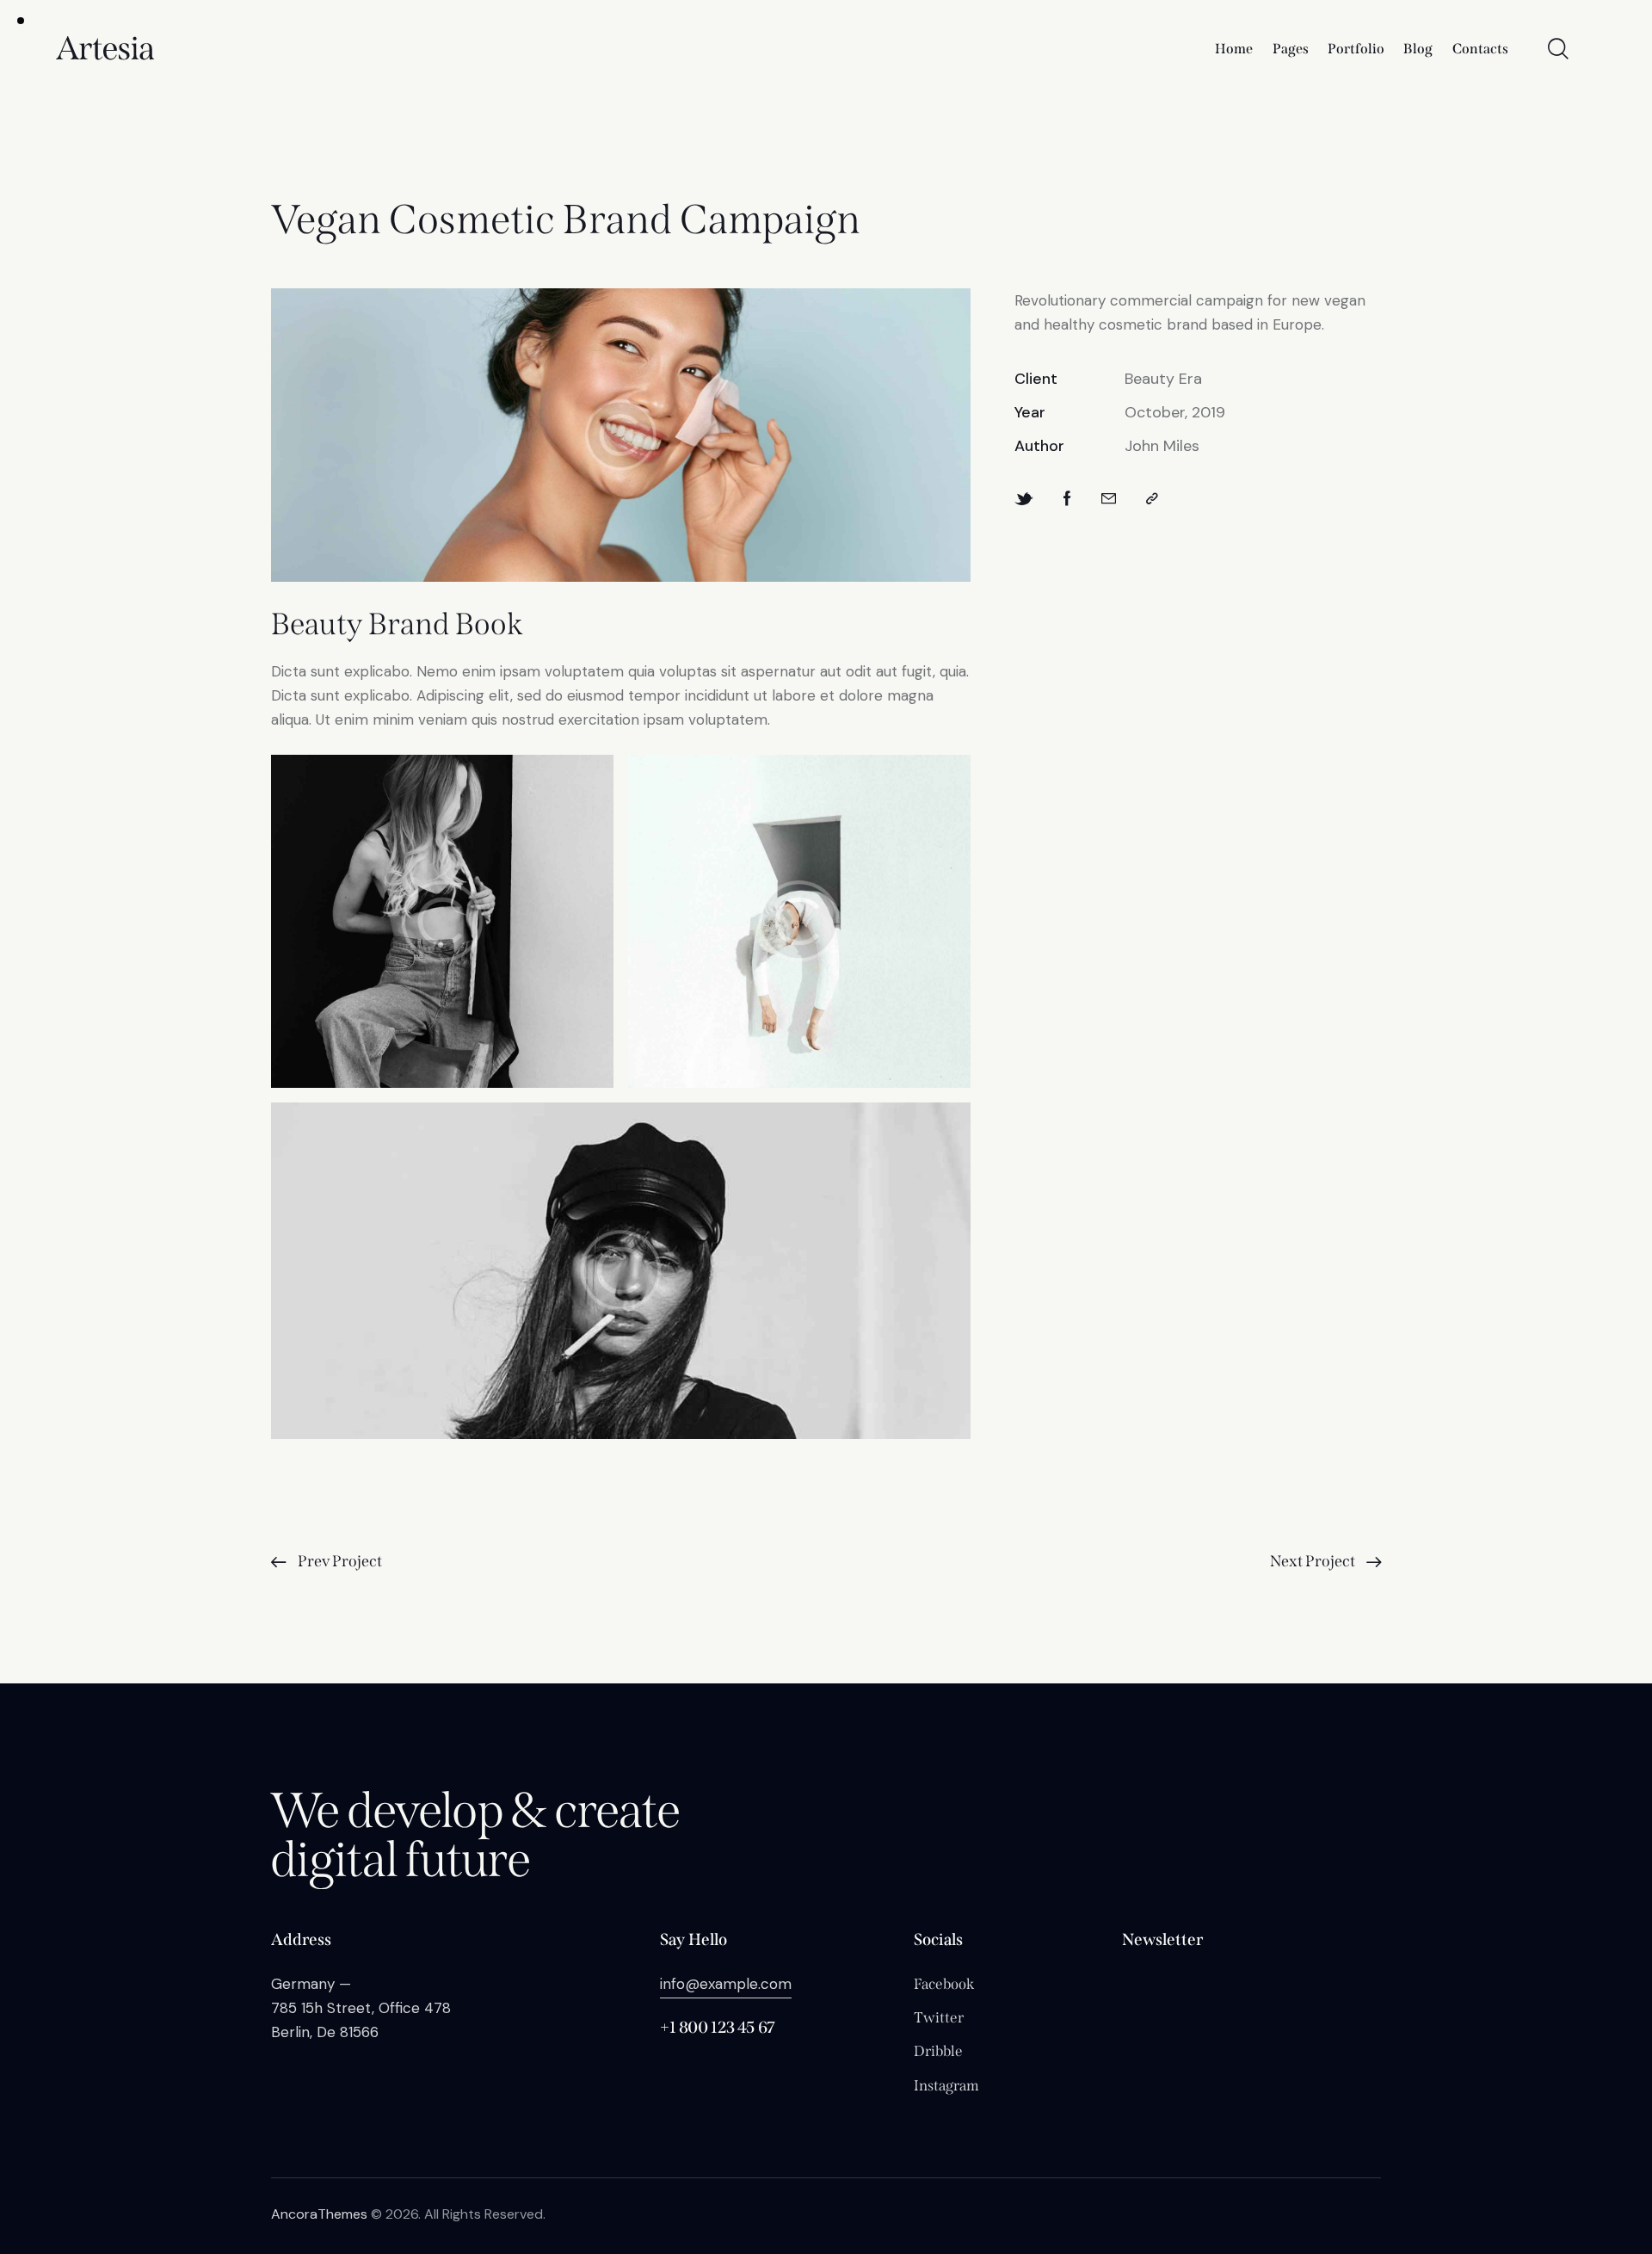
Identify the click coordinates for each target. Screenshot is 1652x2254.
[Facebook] (1067, 499)
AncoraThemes (319, 2214)
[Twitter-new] (1024, 499)
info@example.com (726, 1984)
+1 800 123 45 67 (718, 2027)
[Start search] (1558, 49)
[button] (1152, 499)
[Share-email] (1109, 499)
